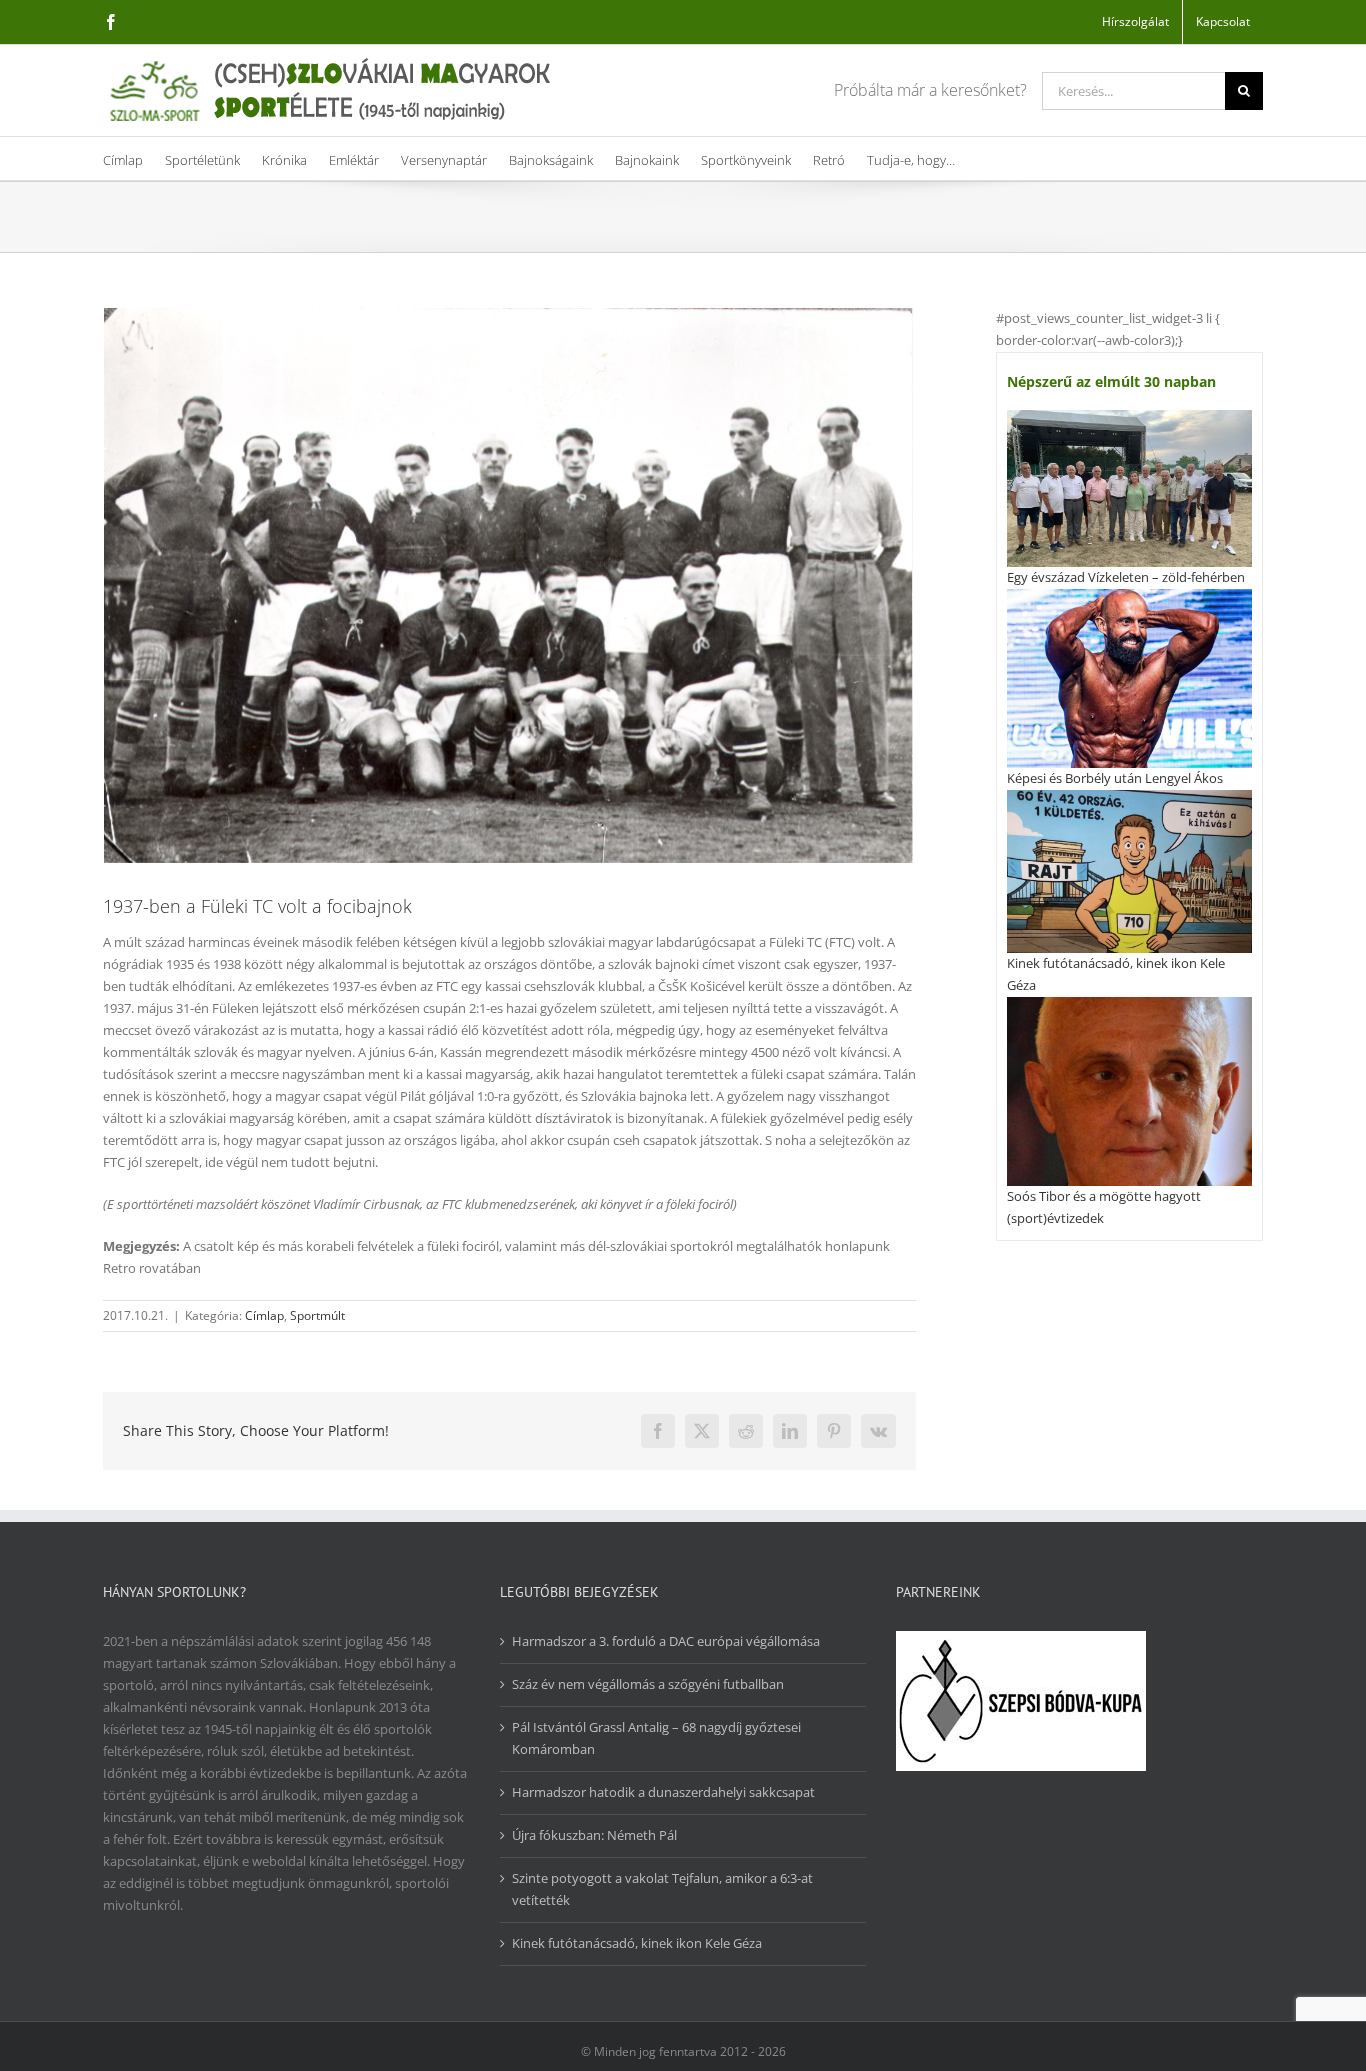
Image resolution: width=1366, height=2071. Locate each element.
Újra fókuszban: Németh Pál (594, 1835)
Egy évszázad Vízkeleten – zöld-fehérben (1126, 577)
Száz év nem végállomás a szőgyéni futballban (648, 1684)
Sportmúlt (317, 1315)
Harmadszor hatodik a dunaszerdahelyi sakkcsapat (663, 1792)
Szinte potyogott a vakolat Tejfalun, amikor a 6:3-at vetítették (662, 1889)
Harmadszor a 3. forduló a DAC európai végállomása (666, 1641)
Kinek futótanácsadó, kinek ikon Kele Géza (637, 1943)
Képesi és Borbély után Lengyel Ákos (1115, 778)
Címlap (264, 1315)
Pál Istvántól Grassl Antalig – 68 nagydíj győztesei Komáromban (656, 1738)
